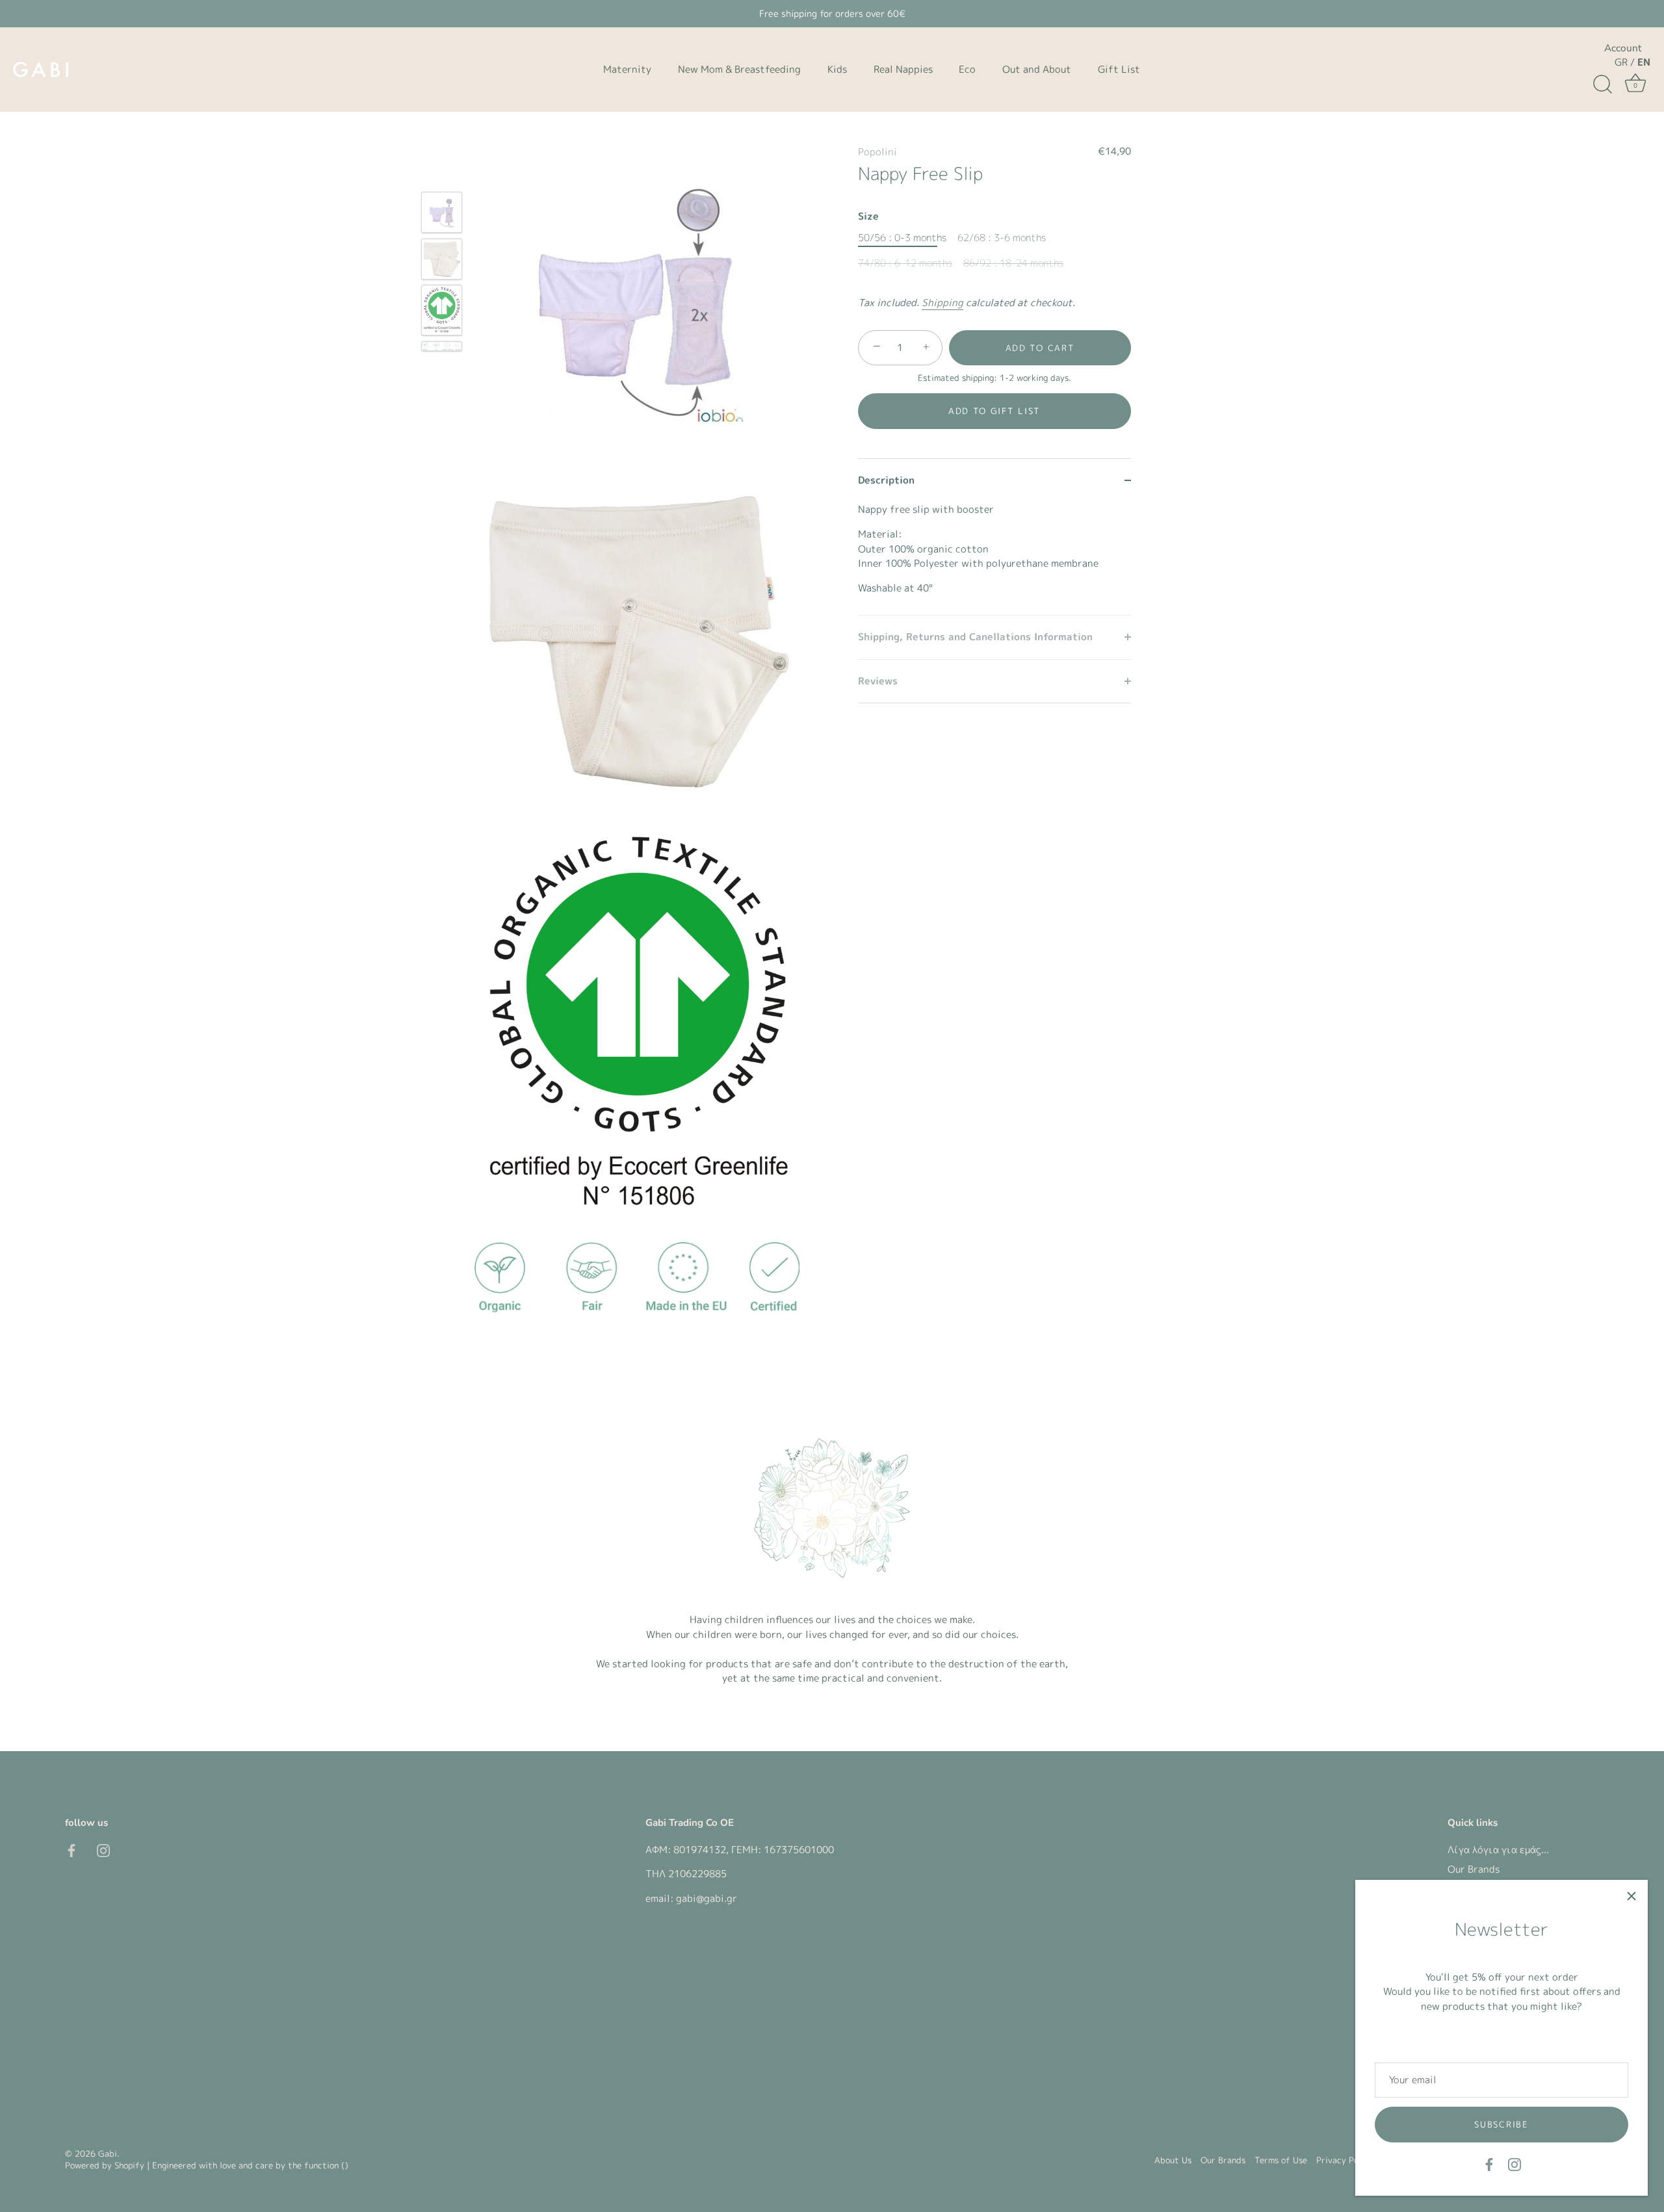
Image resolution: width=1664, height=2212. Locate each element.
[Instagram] (1514, 2164)
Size (868, 216)
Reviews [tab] (878, 681)
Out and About (1037, 69)
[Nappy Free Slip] (442, 212)
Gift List (1119, 69)
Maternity (627, 69)
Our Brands (1474, 1869)
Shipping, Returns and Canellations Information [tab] (975, 637)
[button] (994, 411)
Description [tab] (886, 480)
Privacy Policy (1345, 2160)
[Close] (1631, 1896)
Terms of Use (1281, 2160)
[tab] (994, 558)
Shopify (129, 2165)
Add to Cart (1040, 348)
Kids (837, 69)
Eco (967, 69)
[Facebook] (1489, 2164)
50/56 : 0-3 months (902, 238)
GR (1621, 62)
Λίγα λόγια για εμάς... (1498, 1850)
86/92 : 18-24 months (1013, 263)
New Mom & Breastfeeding (739, 69)
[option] (442, 215)
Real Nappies (903, 69)
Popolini (877, 152)
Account (1623, 48)
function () (326, 2165)
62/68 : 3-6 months (1002, 238)
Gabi (108, 2153)
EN (1644, 62)
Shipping (942, 303)
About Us (1173, 2160)
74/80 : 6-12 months (905, 263)
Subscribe (1501, 2124)
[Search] (1602, 85)
